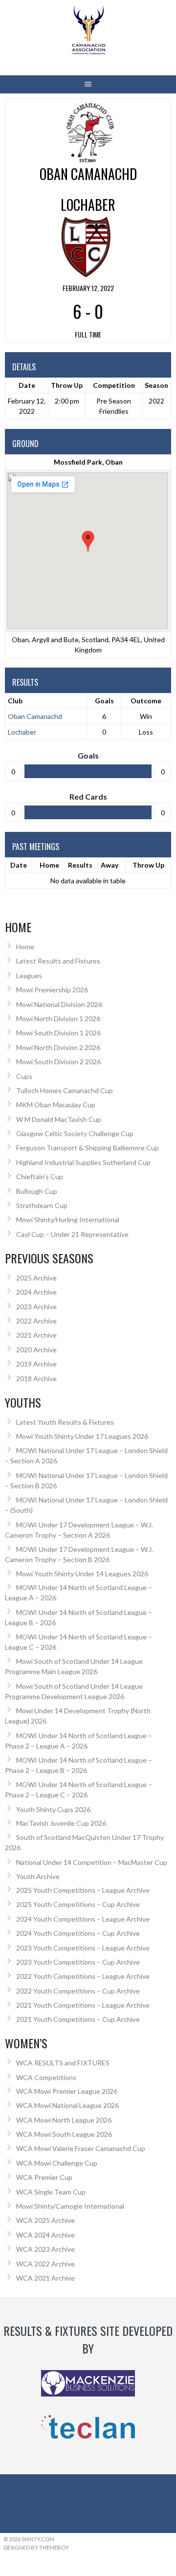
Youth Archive (38, 1876)
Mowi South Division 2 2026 (58, 1062)
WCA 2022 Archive (45, 2264)
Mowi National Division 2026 (59, 1004)
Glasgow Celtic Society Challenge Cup (75, 1133)
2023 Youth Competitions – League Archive (83, 1948)
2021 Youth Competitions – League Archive (83, 2005)
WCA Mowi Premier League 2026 (67, 2091)
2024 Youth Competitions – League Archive (83, 1919)
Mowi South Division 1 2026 (58, 1033)
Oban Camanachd (35, 716)
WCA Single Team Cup (51, 2192)
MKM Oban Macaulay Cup (56, 1105)
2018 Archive (36, 1378)
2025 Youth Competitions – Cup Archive (78, 1904)
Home (49, 865)
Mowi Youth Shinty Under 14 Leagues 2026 (82, 1574)
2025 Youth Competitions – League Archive (83, 1890)
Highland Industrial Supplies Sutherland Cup (83, 1162)
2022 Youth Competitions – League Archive (83, 1976)
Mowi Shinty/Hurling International (68, 1220)
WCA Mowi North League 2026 (64, 2120)
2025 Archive (36, 1278)
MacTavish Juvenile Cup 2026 (61, 1823)
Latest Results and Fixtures (58, 961)
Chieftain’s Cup (40, 1176)
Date (19, 865)
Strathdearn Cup (42, 1205)
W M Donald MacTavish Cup (59, 1119)
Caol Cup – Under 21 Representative (72, 1234)
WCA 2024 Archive (45, 2235)
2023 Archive (36, 1307)
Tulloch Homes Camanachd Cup (65, 1090)
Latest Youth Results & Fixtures (65, 1422)
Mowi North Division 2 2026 (58, 1047)
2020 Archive (36, 1350)
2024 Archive (36, 1292)
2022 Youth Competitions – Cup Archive (78, 1991)
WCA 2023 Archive (45, 2249)
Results (80, 865)
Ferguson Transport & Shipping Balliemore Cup (88, 1148)
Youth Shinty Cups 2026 (53, 1809)
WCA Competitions (46, 2077)
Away (110, 865)
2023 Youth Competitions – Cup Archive (78, 1962)
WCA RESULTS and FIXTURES (63, 2063)
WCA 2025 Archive (45, 2220)
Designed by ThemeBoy (36, 2547)
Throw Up (148, 865)
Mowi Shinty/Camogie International (70, 2206)
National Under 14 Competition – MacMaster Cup (92, 1862)
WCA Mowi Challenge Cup (57, 2163)
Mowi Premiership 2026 (52, 990)
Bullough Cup (37, 1191)
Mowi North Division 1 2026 (58, 1019)
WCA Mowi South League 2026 (64, 2134)
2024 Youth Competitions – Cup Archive (78, 1933)
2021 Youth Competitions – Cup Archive (78, 2019)
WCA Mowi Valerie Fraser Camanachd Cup (81, 2148)
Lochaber (22, 732)
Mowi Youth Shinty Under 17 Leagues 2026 (82, 1436)
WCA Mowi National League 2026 (67, 2105)
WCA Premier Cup (44, 2177)
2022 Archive (36, 1321)
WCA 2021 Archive (45, 2278)
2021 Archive (36, 1335)
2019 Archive (36, 1364)
